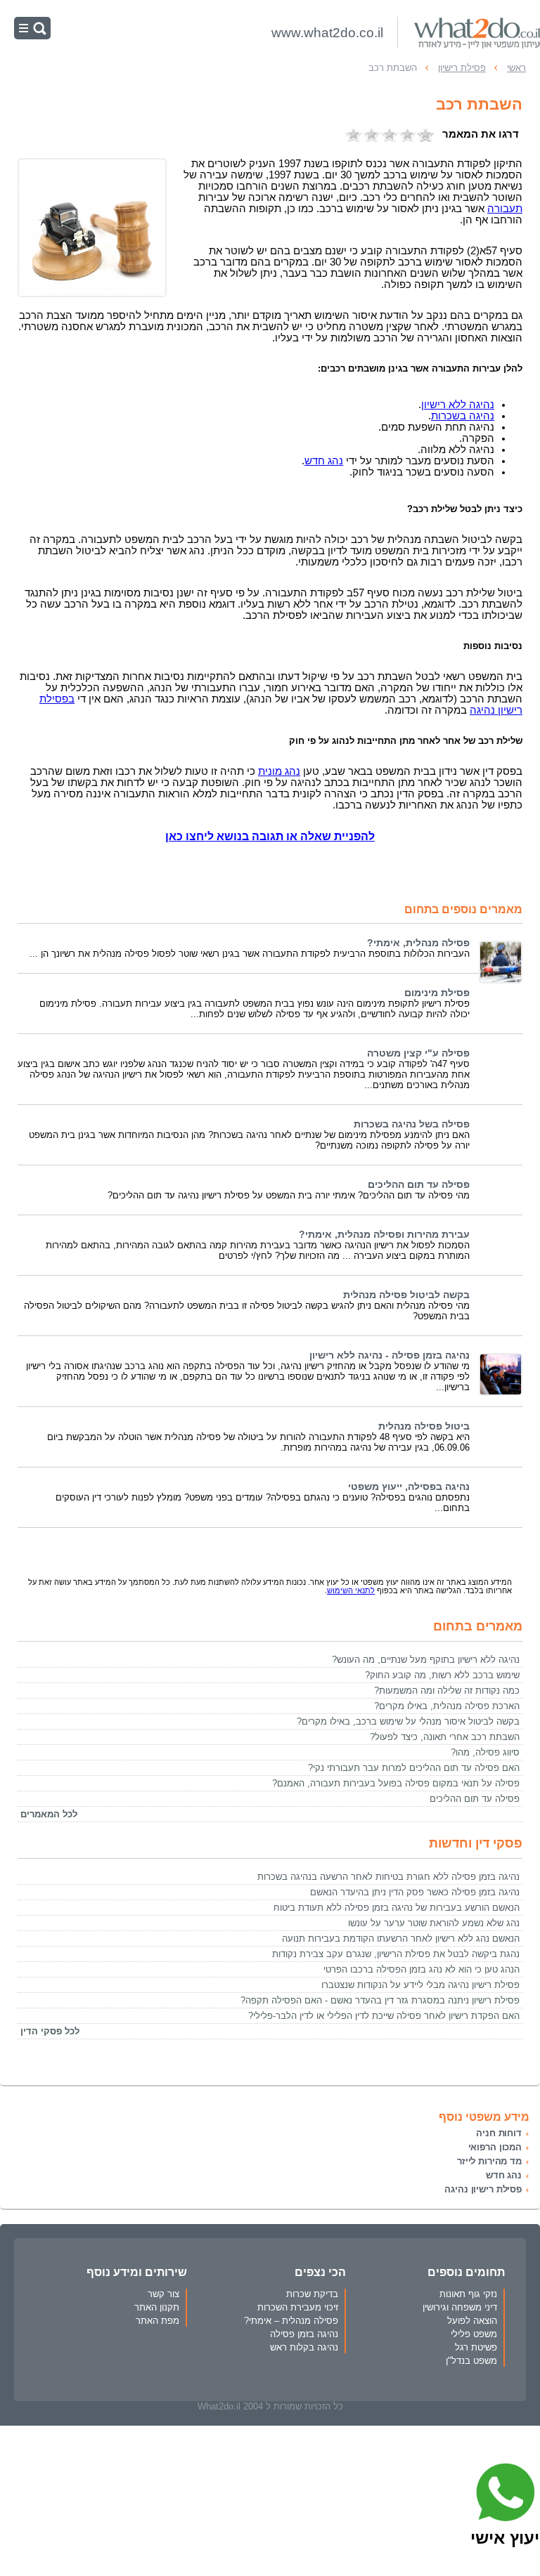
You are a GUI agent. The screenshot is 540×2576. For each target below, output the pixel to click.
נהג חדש (504, 2175)
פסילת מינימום (437, 993)
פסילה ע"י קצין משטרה (418, 1053)
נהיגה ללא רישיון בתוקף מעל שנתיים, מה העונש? (426, 1660)
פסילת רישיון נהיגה (483, 2189)
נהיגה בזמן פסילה (304, 2334)
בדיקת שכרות (312, 2294)
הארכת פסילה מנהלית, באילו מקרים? (447, 1706)
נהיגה (458, 405)
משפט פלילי (474, 2334)
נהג (279, 771)
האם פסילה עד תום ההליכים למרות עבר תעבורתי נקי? (414, 1768)
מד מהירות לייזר (489, 2161)
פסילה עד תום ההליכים (419, 1185)
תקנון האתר (157, 2307)
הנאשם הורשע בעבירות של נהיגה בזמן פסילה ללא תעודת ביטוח (397, 1908)
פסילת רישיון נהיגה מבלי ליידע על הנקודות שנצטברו (420, 1985)
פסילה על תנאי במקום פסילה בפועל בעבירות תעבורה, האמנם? (396, 1783)
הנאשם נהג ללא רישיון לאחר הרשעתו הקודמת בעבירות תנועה (401, 1938)
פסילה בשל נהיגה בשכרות (412, 1124)
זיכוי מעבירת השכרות (298, 2307)
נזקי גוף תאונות (468, 2294)
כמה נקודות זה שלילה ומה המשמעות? (447, 1691)
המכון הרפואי (495, 2147)
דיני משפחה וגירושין (460, 2307)
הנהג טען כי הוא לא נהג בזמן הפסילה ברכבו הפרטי (422, 1969)
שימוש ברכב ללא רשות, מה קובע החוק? (442, 1675)
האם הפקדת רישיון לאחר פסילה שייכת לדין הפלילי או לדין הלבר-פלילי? (384, 2016)
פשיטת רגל (476, 2347)
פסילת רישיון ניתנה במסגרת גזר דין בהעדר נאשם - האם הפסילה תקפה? (380, 2000)
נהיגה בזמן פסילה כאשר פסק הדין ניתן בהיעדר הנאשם (415, 1892)
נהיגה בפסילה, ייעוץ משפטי (409, 1487)
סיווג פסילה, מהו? (485, 1752)
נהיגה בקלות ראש (304, 2347)
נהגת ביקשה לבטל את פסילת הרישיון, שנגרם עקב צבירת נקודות (396, 1954)
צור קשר (163, 2294)
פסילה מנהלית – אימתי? (291, 2321)
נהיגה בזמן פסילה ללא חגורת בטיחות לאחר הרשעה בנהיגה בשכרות (388, 1877)
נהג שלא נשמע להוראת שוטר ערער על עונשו (434, 1923)
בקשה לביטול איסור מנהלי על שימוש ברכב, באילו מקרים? (408, 1721)
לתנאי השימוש (351, 1590)
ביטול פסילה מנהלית (424, 1426)
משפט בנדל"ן (471, 2361)
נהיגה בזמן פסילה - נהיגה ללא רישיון (390, 1355)
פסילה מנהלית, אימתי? (418, 943)
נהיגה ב (463, 416)
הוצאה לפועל (472, 2321)
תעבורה (505, 209)
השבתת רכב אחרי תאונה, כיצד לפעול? (445, 1737)
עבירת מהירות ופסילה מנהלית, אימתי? (384, 1235)
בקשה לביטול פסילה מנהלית (406, 1295)
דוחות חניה (499, 2133)
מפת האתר (157, 2321)
